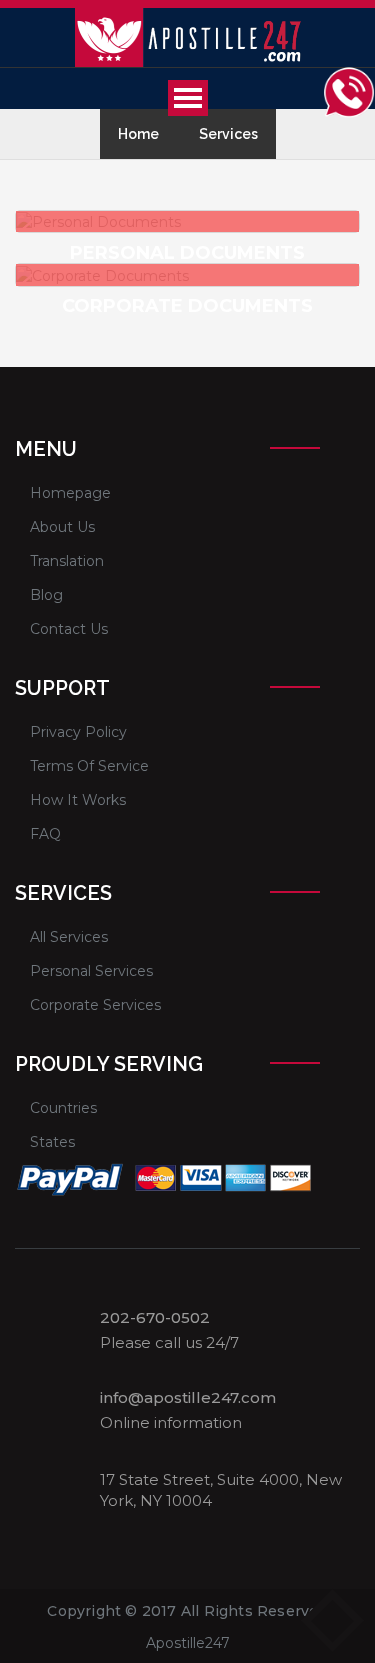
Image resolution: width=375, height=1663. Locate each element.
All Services (69, 937)
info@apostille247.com (188, 1398)
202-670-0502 (155, 1318)
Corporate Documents (187, 306)
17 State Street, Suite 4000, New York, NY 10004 (221, 1490)
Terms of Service (89, 766)
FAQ (45, 834)
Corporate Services (95, 1005)
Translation (67, 561)
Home (138, 134)
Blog (46, 595)
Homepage (70, 493)
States (52, 1142)
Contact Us (69, 629)
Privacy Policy (78, 732)
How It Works (78, 800)
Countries (63, 1108)
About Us (62, 527)
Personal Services (91, 971)
